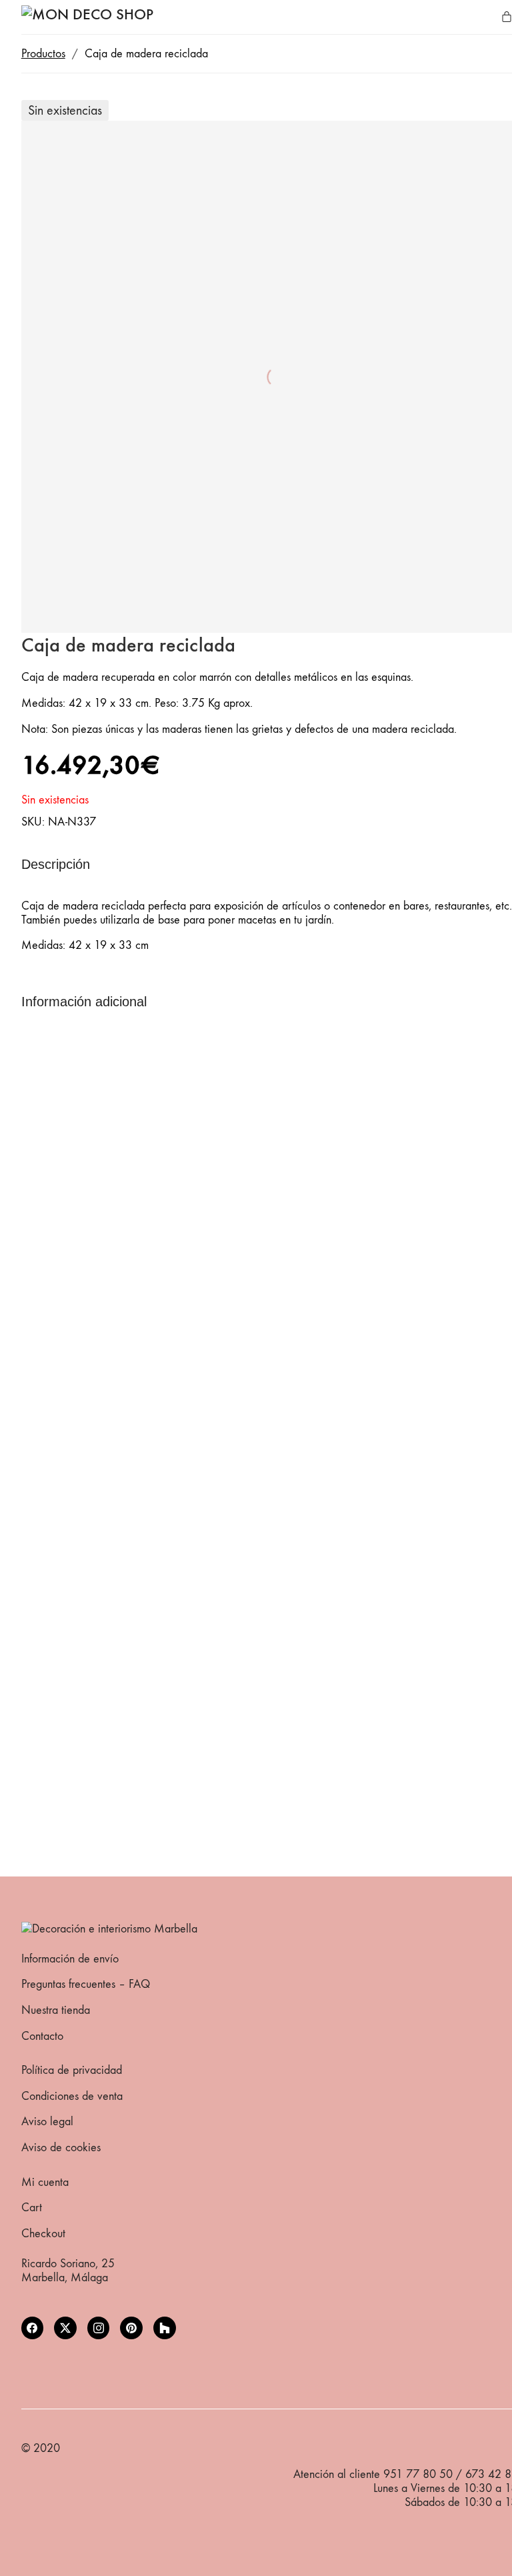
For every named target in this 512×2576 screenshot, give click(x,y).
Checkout (43, 2234)
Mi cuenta (45, 2182)
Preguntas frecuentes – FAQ (86, 1984)
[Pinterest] (131, 2328)
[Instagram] (99, 2328)
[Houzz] (165, 2328)
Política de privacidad (72, 2070)
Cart (32, 2208)
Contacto (42, 2036)
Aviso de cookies (61, 2148)
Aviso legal (47, 2122)
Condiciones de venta (72, 2096)
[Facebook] (33, 2328)
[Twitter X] (65, 2328)
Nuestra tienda (56, 2010)
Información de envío (70, 1959)
